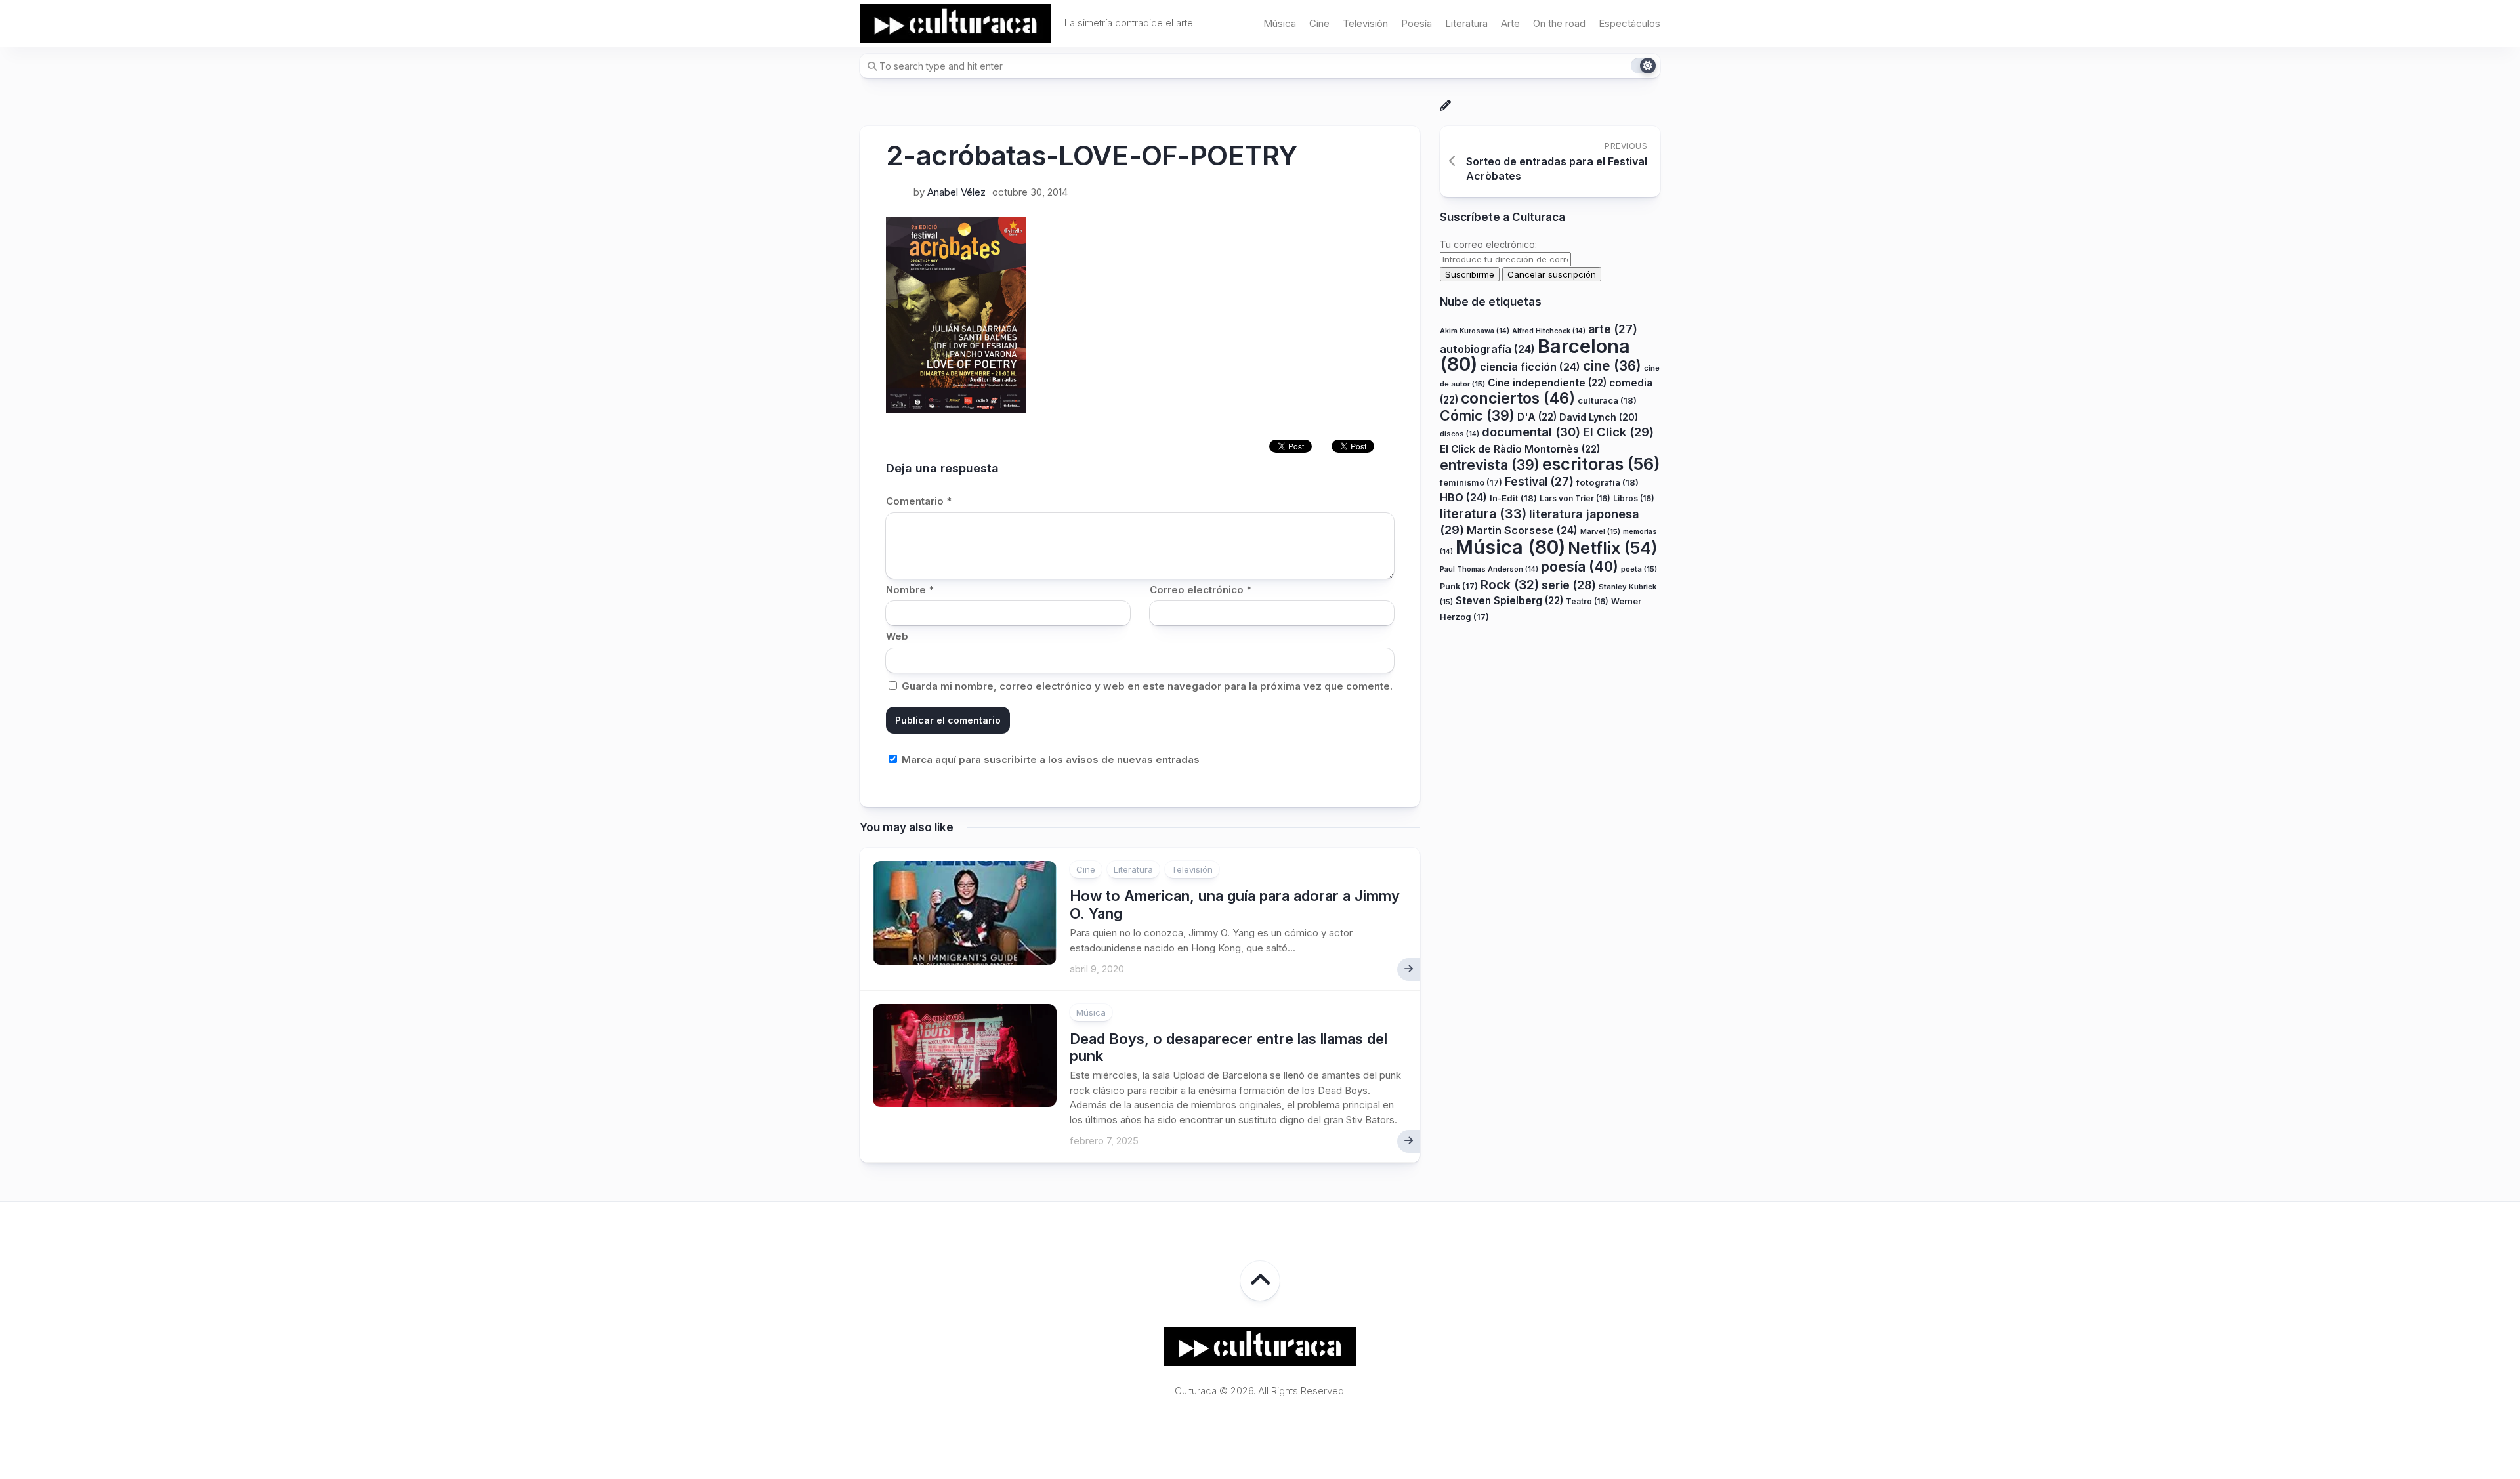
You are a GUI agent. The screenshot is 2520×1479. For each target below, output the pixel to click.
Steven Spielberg (1509, 601)
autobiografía (1487, 349)
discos (1459, 434)
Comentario (919, 501)
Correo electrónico (1201, 590)
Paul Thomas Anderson (1489, 569)
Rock (1510, 585)
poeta (1639, 569)
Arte (1510, 23)
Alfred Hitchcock (1549, 331)
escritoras (1601, 464)
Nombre (910, 590)
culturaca (1607, 400)
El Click (1618, 432)
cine (1612, 366)
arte (1613, 329)
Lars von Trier (1575, 498)
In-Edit (1513, 498)
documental (1531, 432)
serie (1569, 585)
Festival (1539, 481)
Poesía (1417, 23)
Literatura (1466, 23)
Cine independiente (1547, 383)
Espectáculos (1629, 23)
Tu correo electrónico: (1488, 244)
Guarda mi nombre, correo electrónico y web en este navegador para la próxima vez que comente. (1147, 686)
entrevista (1490, 465)
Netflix (1612, 548)
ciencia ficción (1530, 367)
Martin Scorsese (1522, 530)
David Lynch (1599, 417)
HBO (1463, 497)
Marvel (1600, 531)
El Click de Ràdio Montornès (1520, 449)
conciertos (1518, 398)
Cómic (1477, 415)
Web (897, 636)
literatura (1483, 514)
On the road (1559, 23)
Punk (1459, 586)
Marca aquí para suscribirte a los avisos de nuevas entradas (1049, 760)
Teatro (1587, 601)
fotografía (1607, 482)
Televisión (1365, 23)
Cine (1319, 23)
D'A (1537, 417)
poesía (1580, 566)
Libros (1634, 498)
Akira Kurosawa (1475, 331)
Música (1280, 23)
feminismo (1471, 483)
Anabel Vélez (956, 192)
